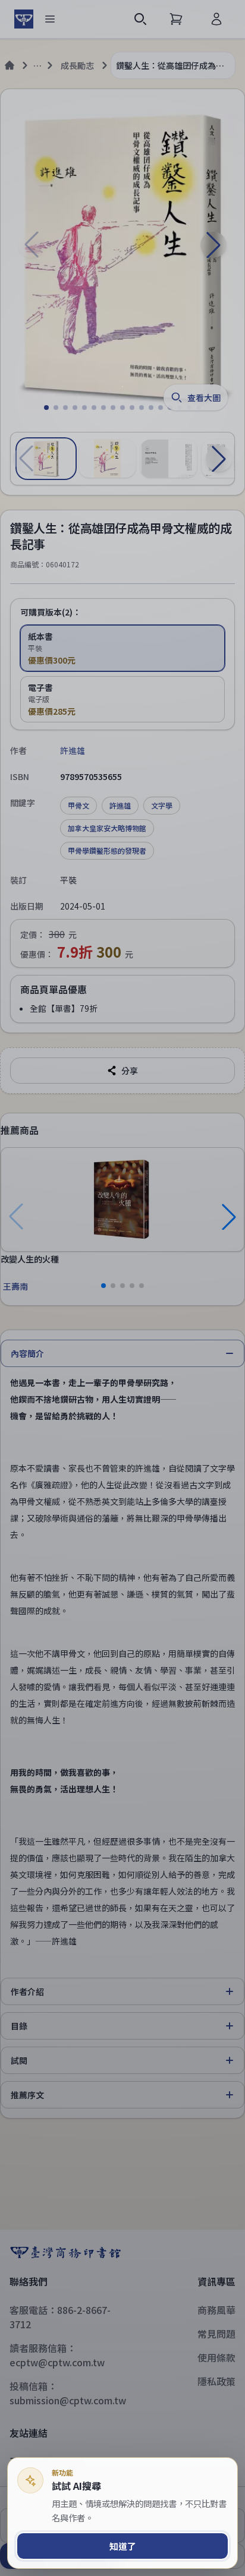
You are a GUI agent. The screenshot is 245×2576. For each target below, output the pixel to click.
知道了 (123, 2546)
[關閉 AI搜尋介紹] (122, 1288)
